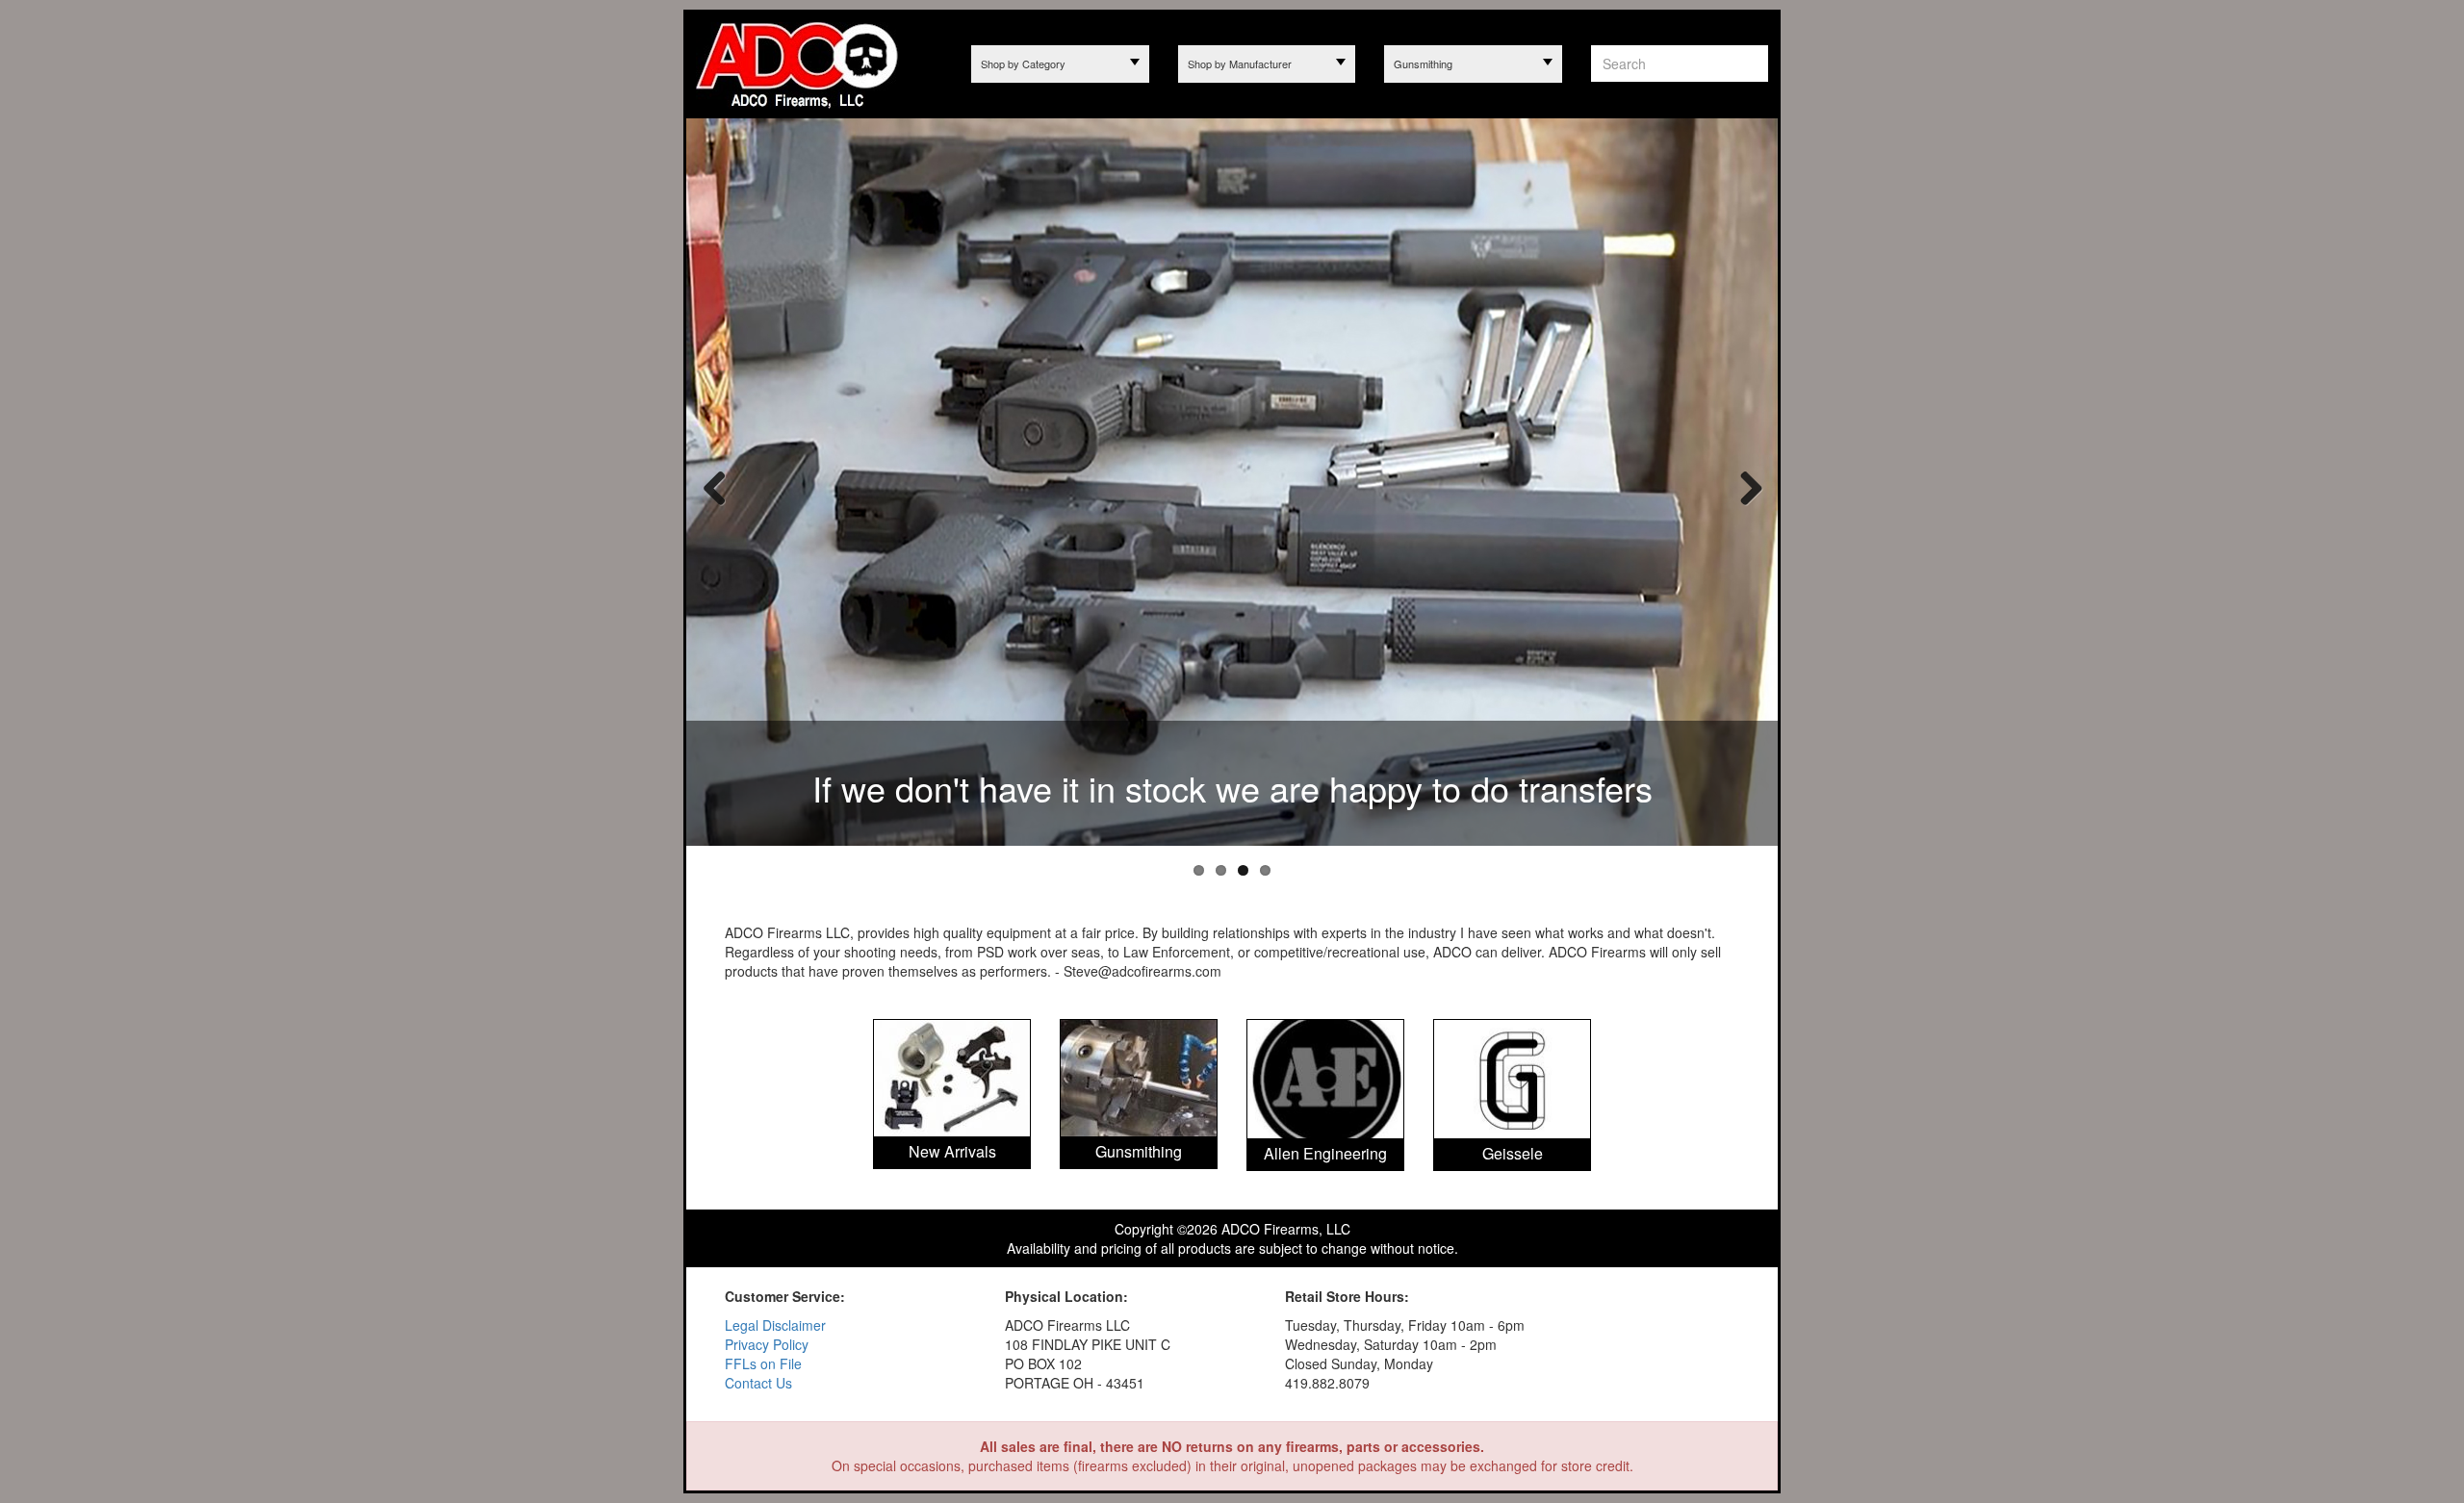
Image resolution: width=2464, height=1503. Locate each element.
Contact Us (758, 1383)
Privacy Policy (767, 1344)
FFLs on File (763, 1363)
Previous (715, 487)
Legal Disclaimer (775, 1325)
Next (1744, 487)
